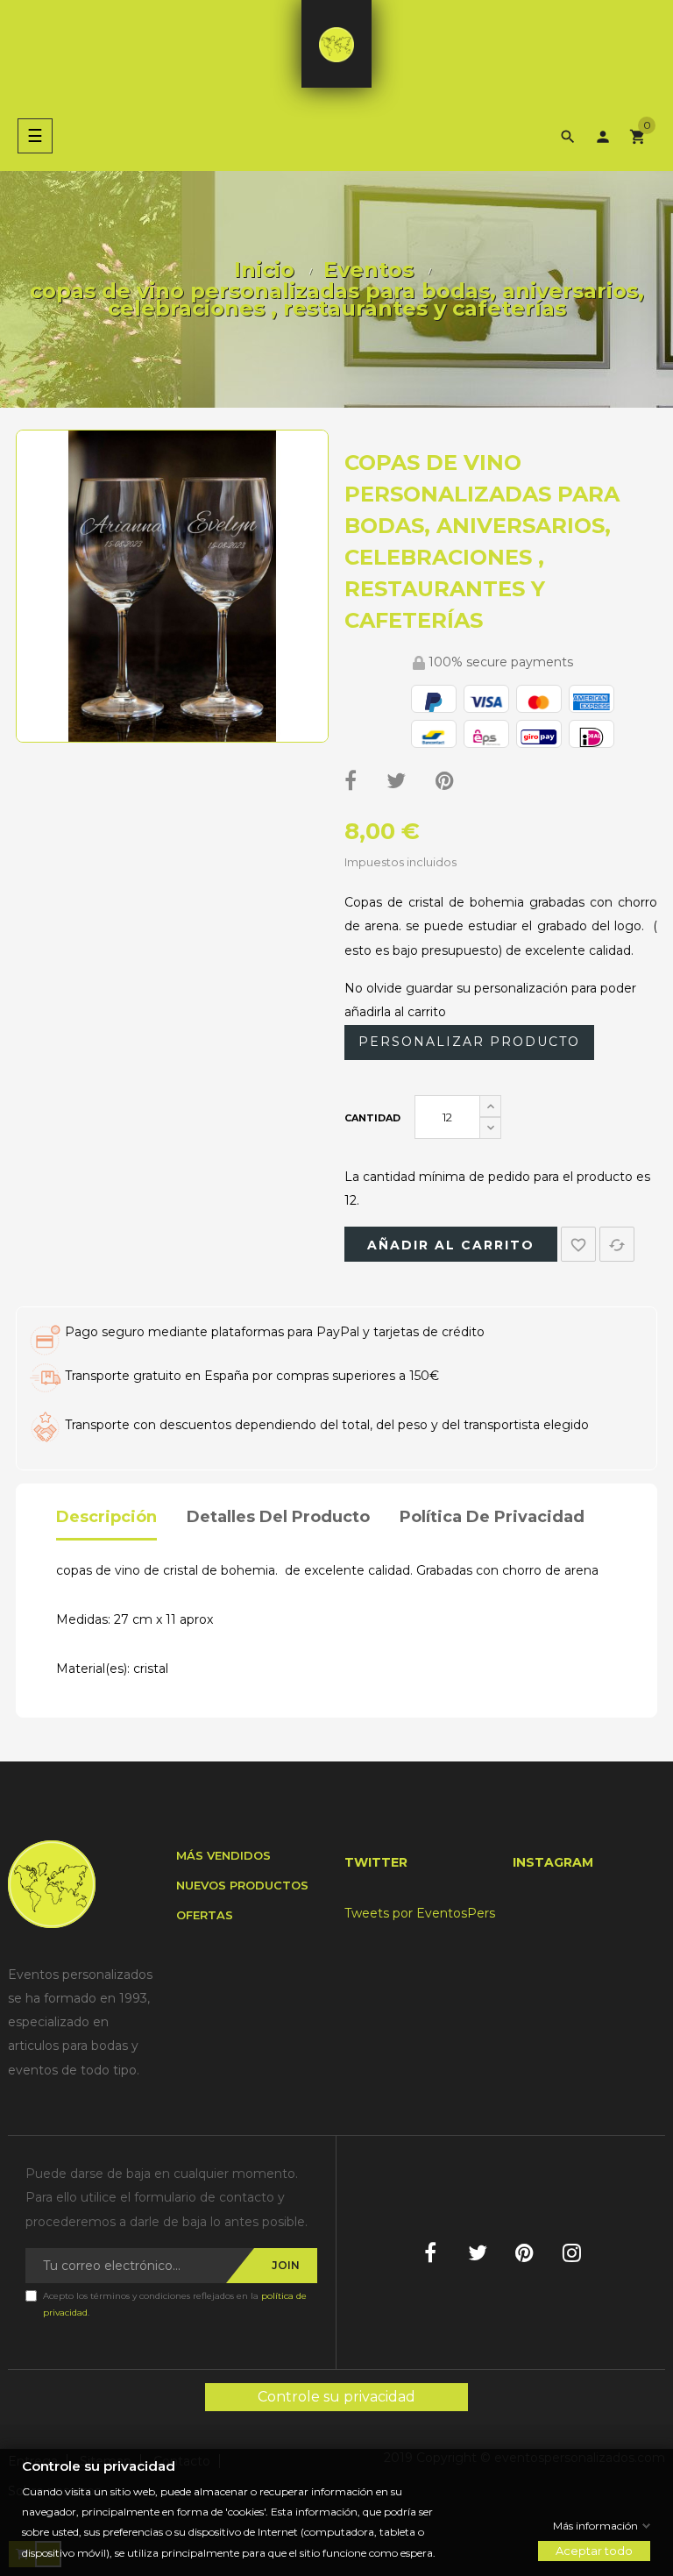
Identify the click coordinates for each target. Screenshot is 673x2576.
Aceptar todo (594, 2551)
